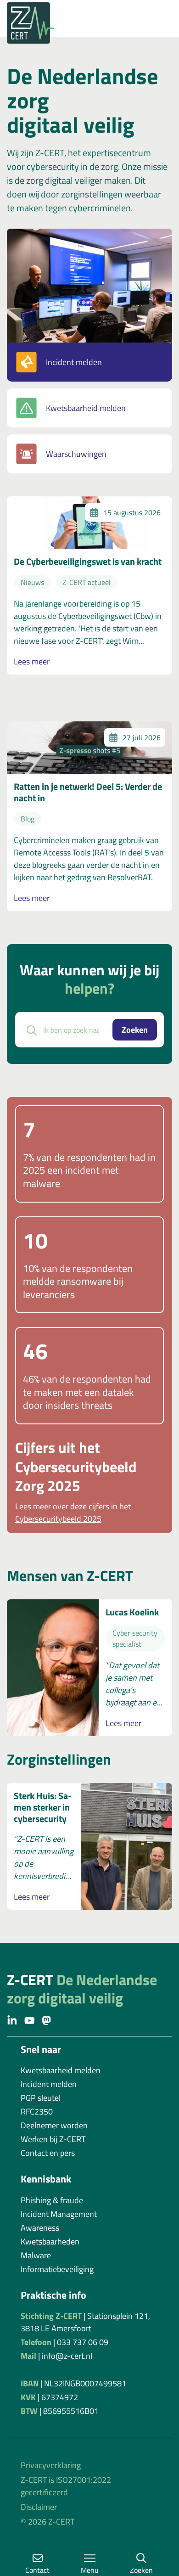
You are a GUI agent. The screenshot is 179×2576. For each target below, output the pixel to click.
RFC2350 (37, 2112)
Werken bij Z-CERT (53, 2139)
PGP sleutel (41, 2098)
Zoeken (135, 1030)
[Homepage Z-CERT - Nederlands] (89, 23)
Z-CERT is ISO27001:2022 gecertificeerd (66, 2486)
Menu (90, 2570)
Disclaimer (39, 2507)
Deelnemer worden (54, 2125)
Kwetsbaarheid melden (86, 408)
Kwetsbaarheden (50, 2241)
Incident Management (59, 2214)
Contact (37, 2570)
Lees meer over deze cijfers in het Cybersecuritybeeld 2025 (73, 1513)
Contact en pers (48, 2153)
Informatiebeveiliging (57, 2269)
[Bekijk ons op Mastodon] (47, 2020)
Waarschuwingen (76, 454)
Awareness (40, 2228)
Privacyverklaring (51, 2465)
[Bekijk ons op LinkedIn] (12, 2020)
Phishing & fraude (52, 2200)
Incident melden (74, 362)
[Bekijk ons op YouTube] (30, 2020)
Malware (36, 2255)
